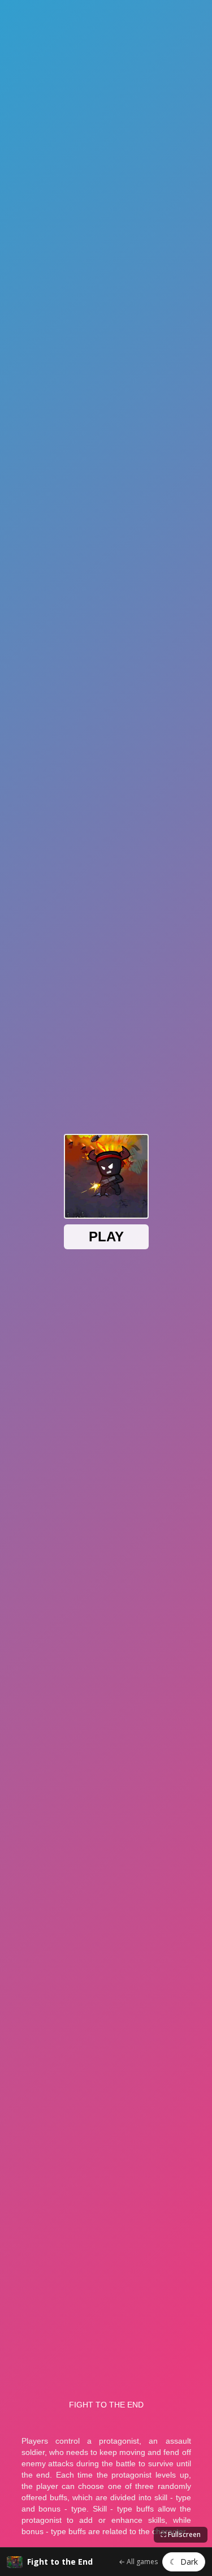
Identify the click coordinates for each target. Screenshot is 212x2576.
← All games (138, 2562)
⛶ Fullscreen (181, 2534)
